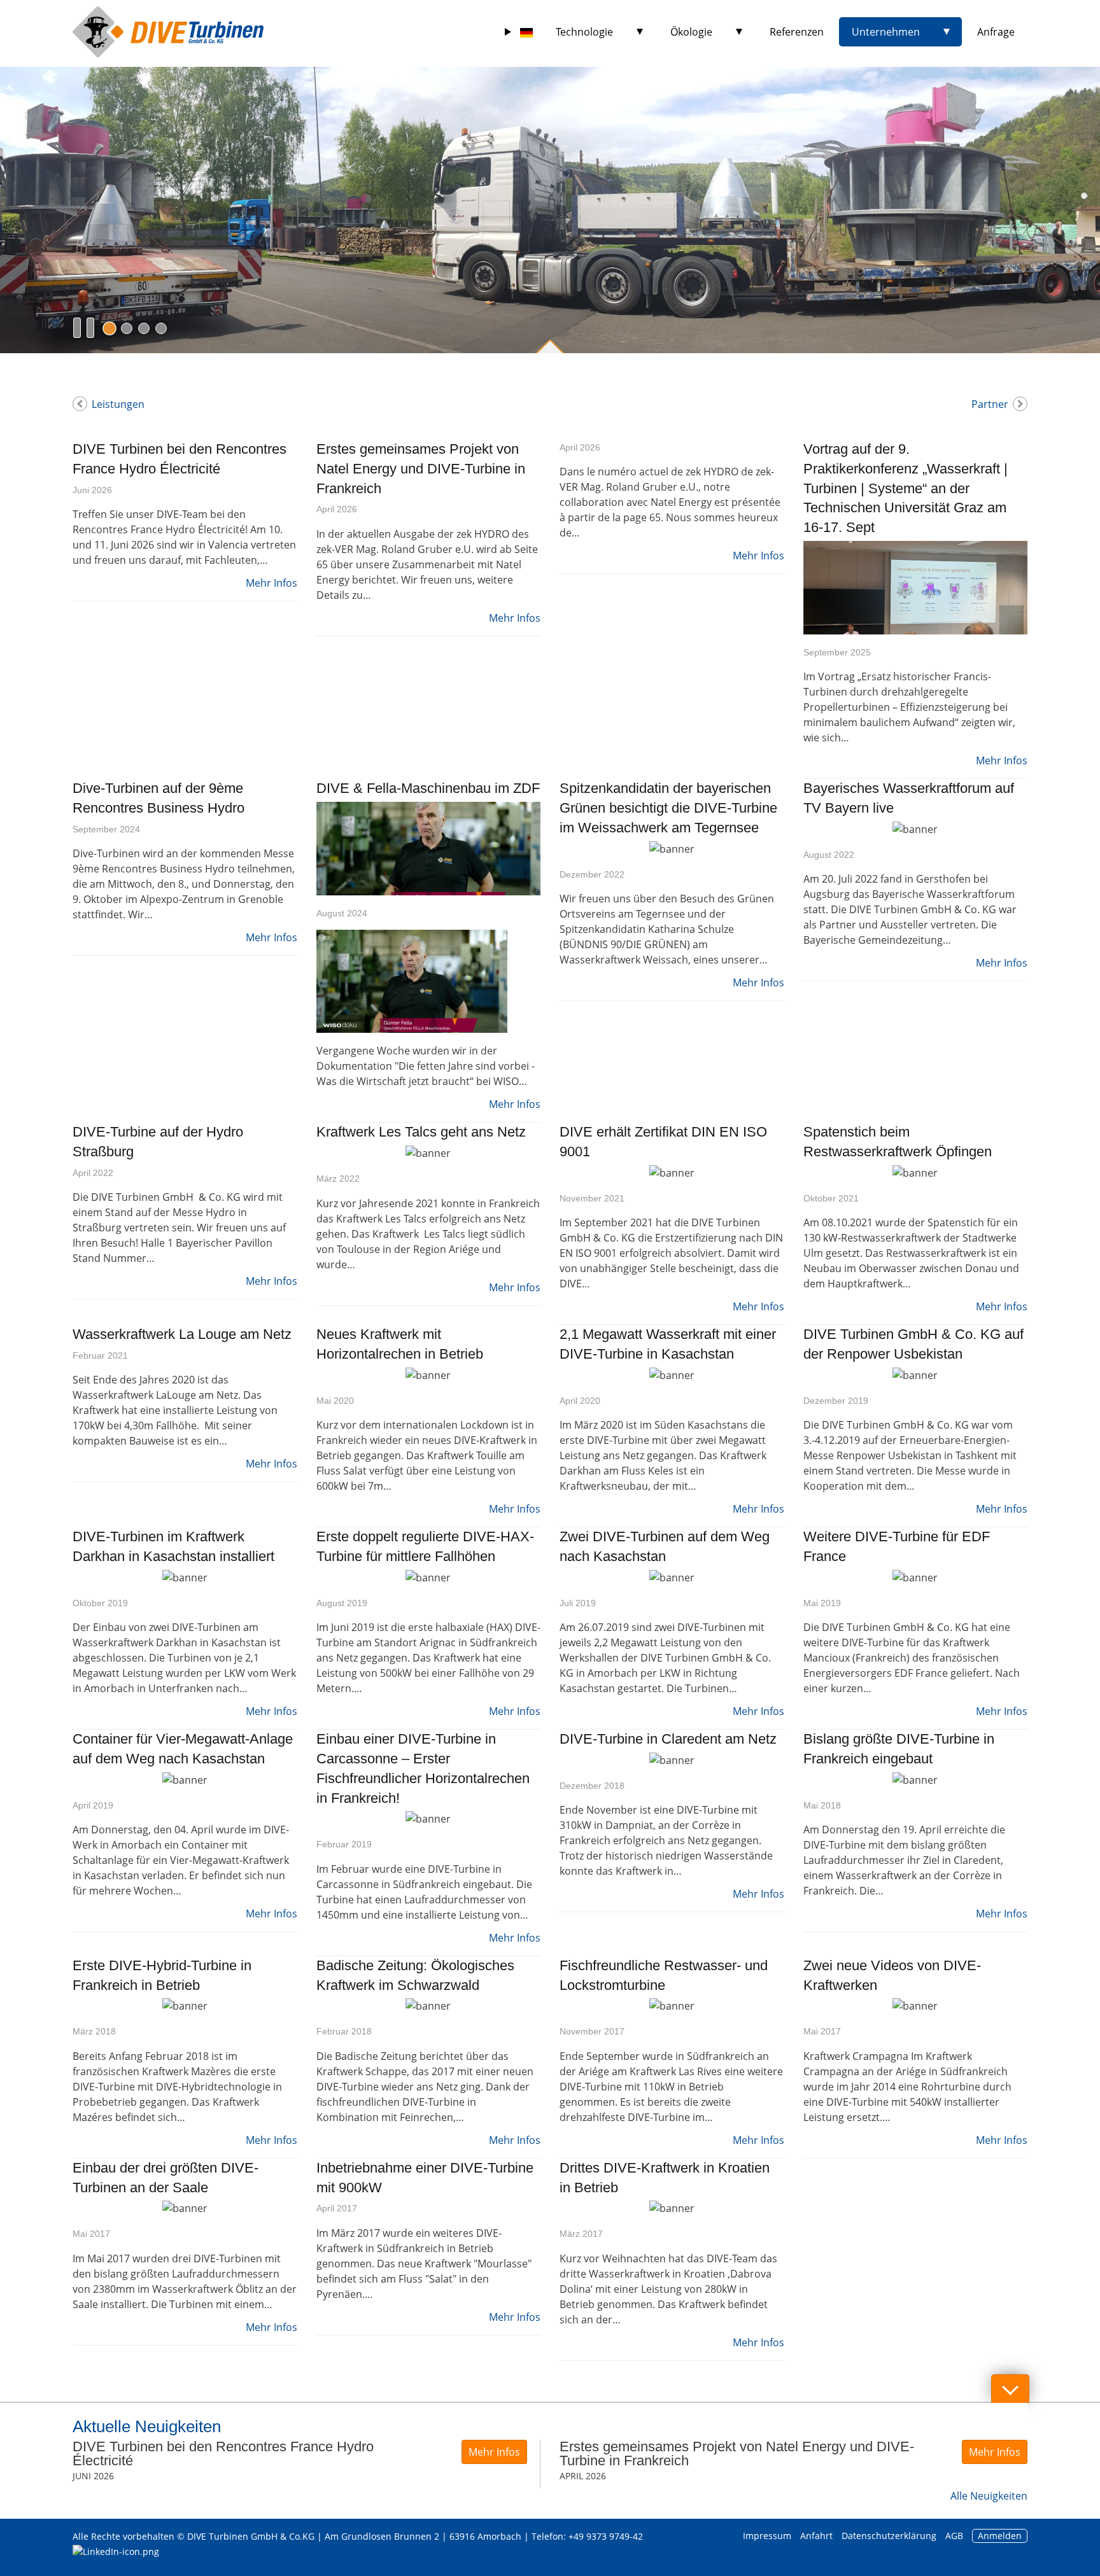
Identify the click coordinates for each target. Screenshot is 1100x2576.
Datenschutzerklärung (890, 2536)
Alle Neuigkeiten (989, 2496)
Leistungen (118, 404)
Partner (990, 404)
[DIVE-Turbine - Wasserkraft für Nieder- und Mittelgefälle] (168, 32)
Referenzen (797, 32)
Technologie (584, 32)
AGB (954, 2536)
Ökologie (691, 32)
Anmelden (1000, 2536)
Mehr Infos (271, 583)
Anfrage (996, 32)
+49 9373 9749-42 (606, 2536)
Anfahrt (816, 2536)
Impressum (767, 2536)
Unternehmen (886, 32)
